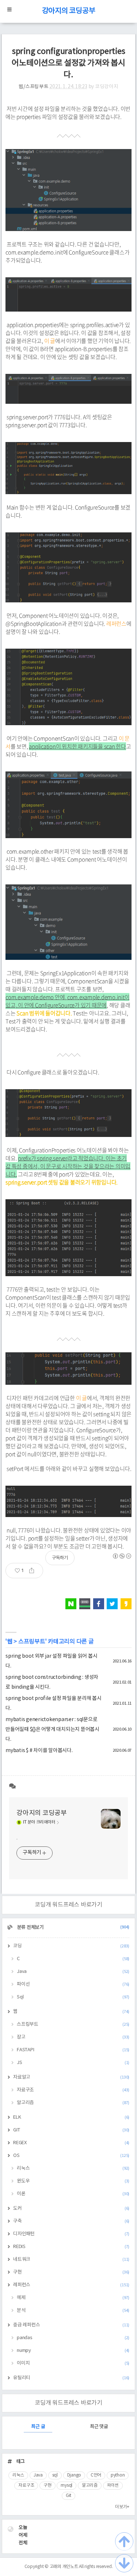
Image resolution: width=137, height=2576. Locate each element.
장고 (73, 2037)
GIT (71, 2130)
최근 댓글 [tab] (99, 2427)
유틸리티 (71, 2378)
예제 (73, 2298)
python (118, 2475)
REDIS (71, 2247)
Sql (73, 1997)
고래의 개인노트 (64, 2567)
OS (71, 2156)
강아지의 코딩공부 (69, 11)
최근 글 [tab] (38, 2427)
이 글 (50, 341)
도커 (71, 2208)
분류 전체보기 (73, 1928)
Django (74, 2475)
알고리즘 (73, 2103)
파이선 (73, 1984)
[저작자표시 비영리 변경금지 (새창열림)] (122, 1556)
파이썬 (113, 2485)
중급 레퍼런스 (71, 2325)
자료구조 (73, 2090)
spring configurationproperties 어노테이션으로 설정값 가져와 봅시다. (68, 63)
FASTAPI (73, 2050)
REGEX (71, 2143)
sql (55, 2475)
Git (68, 2496)
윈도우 (73, 2181)
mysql (66, 2485)
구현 (71, 2272)
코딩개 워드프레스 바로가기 (68, 1905)
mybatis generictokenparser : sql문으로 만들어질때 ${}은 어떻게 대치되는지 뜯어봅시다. (52, 1729)
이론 (73, 2194)
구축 (71, 2221)
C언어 (96, 2475)
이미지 (73, 2363)
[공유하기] (34, 1571)
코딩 (71, 1946)
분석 (73, 2311)
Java (73, 1972)
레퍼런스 (116, 624)
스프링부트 (32, 1642)
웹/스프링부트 (33, 87)
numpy (73, 2351)
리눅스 (73, 2168)
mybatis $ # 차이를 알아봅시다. (39, 1751)
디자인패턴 (71, 2234)
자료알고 (71, 2077)
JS (73, 2063)
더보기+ (122, 2507)
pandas (73, 2338)
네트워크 (71, 2260)
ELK (71, 2117)
